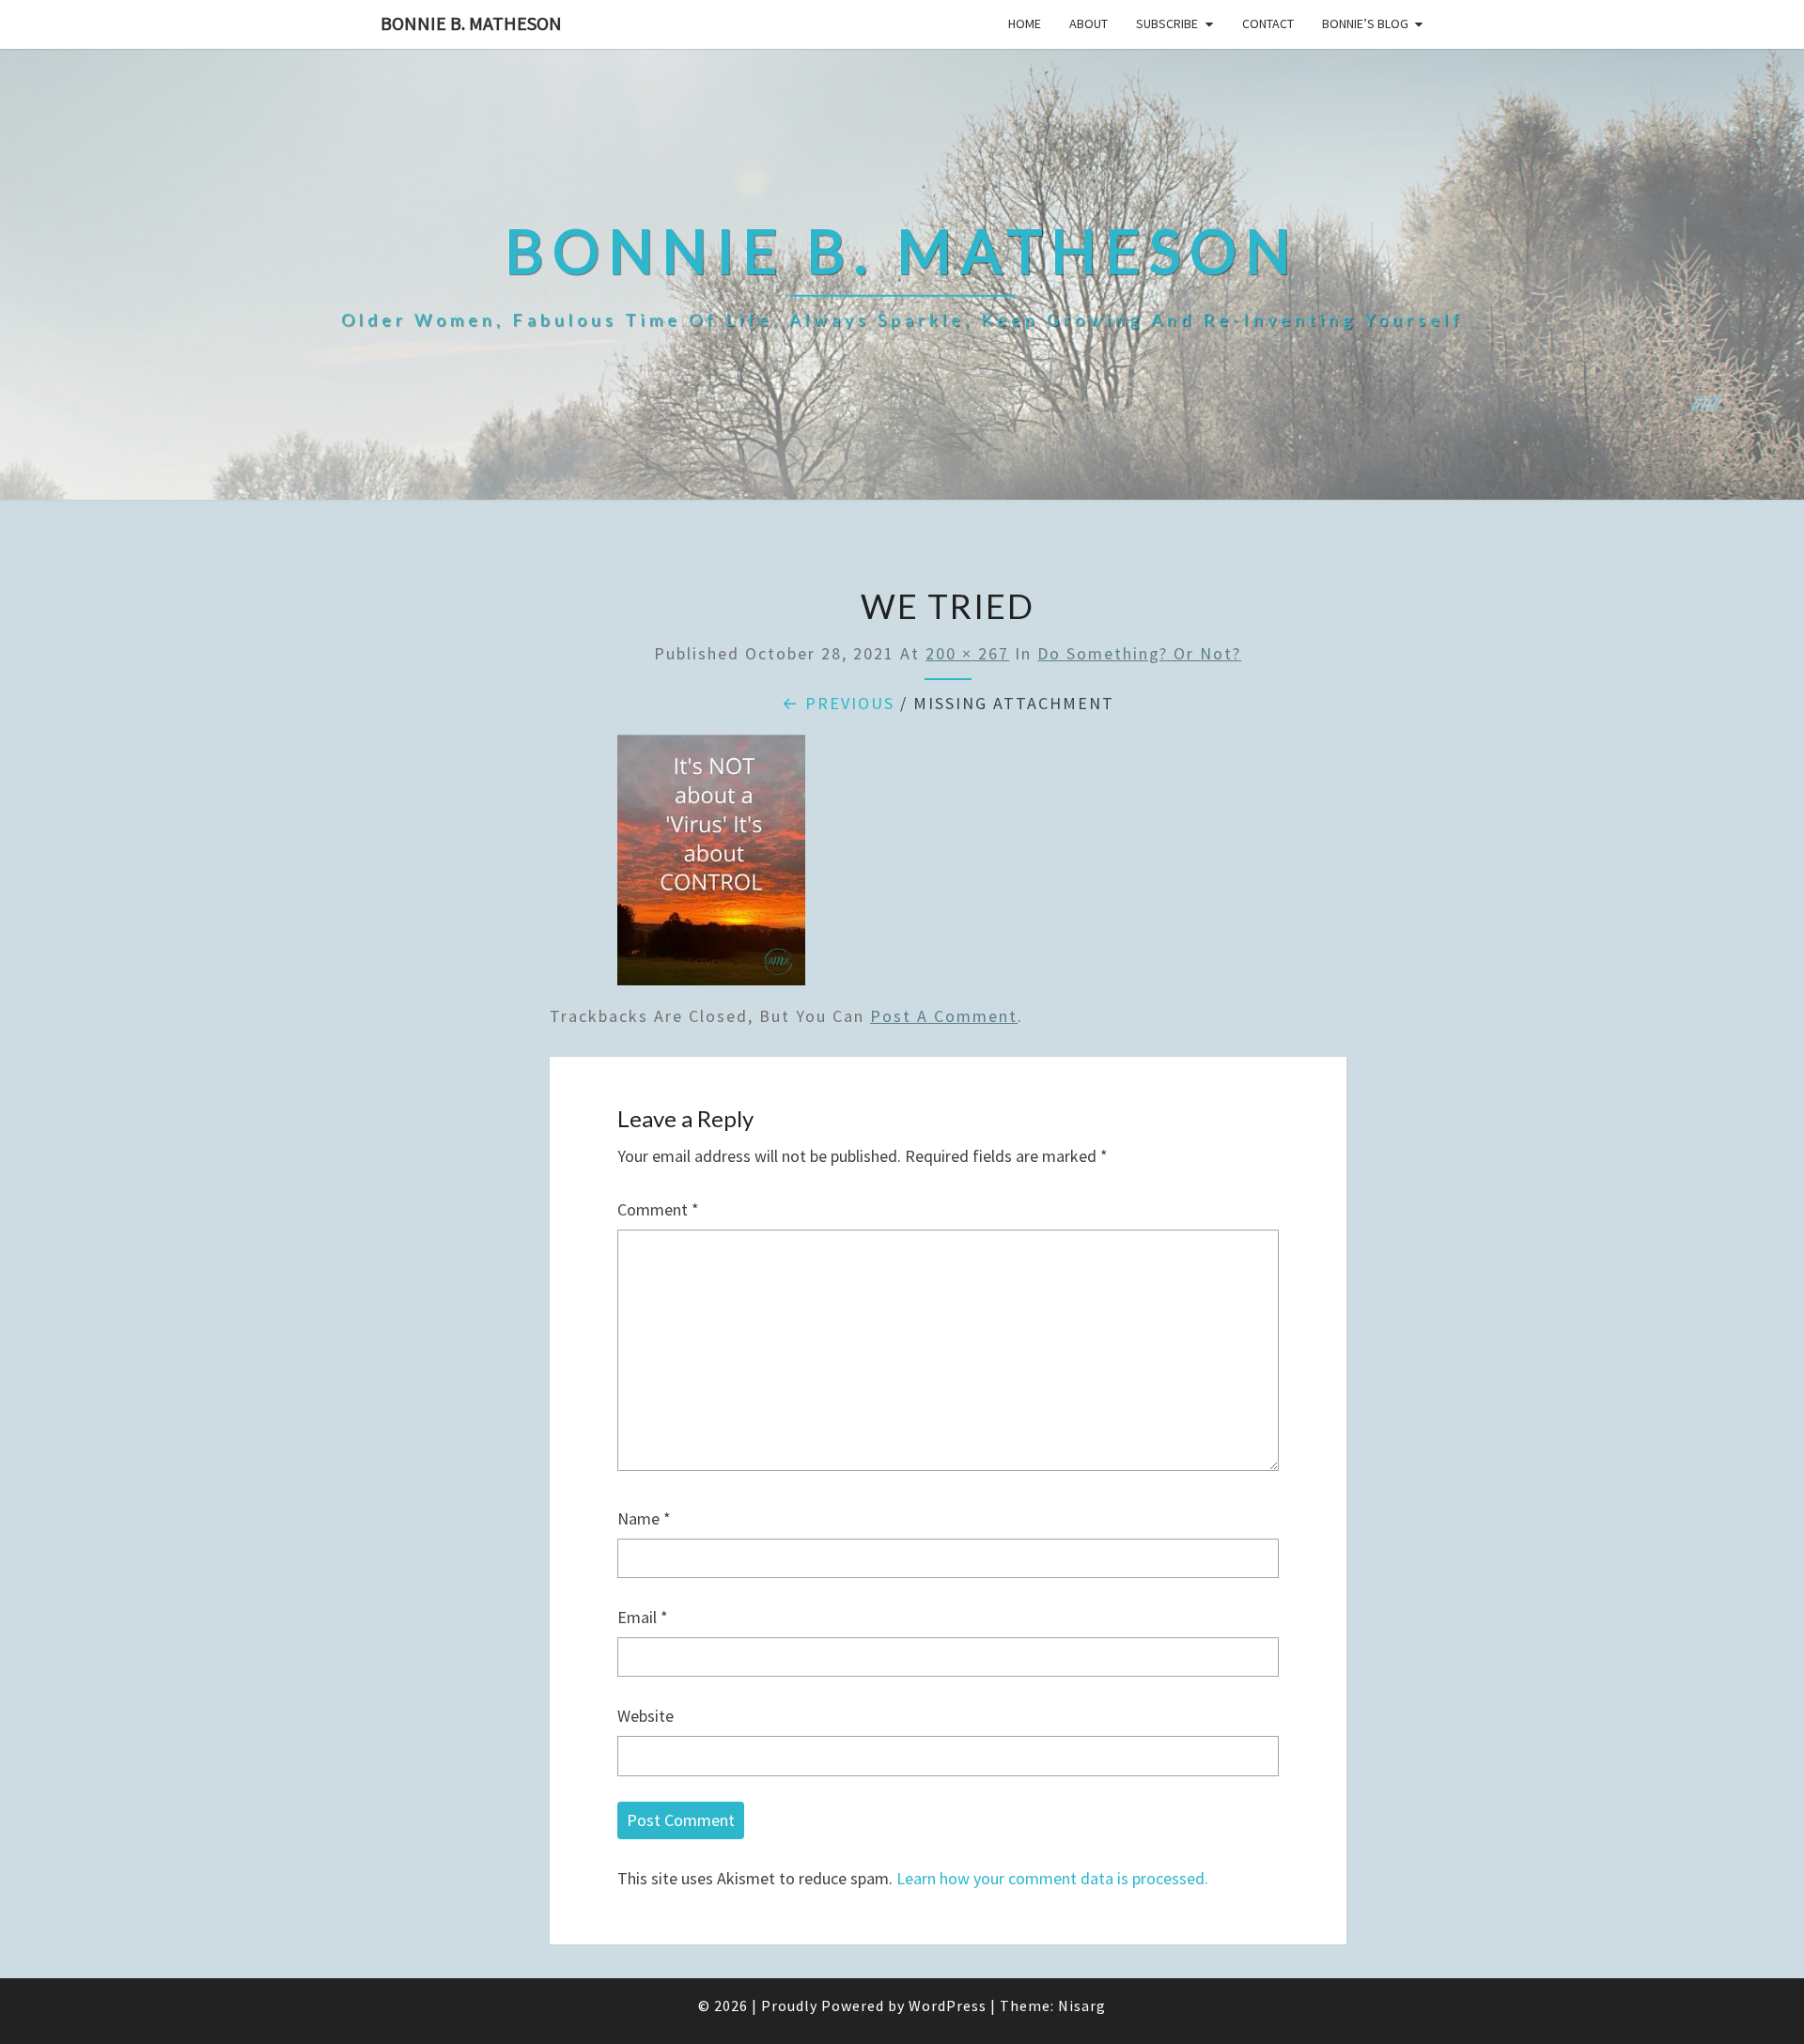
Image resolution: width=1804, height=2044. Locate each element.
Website (645, 1716)
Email (643, 1617)
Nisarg (1082, 2005)
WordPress (948, 2005)
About (1089, 23)
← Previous (838, 703)
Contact (1268, 23)
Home (1025, 23)
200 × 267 (967, 653)
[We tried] (711, 867)
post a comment (944, 1016)
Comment (658, 1209)
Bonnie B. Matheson (471, 23)
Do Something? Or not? (1139, 653)
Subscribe (1167, 23)
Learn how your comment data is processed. (1052, 1878)
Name (644, 1518)
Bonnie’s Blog (1365, 23)
